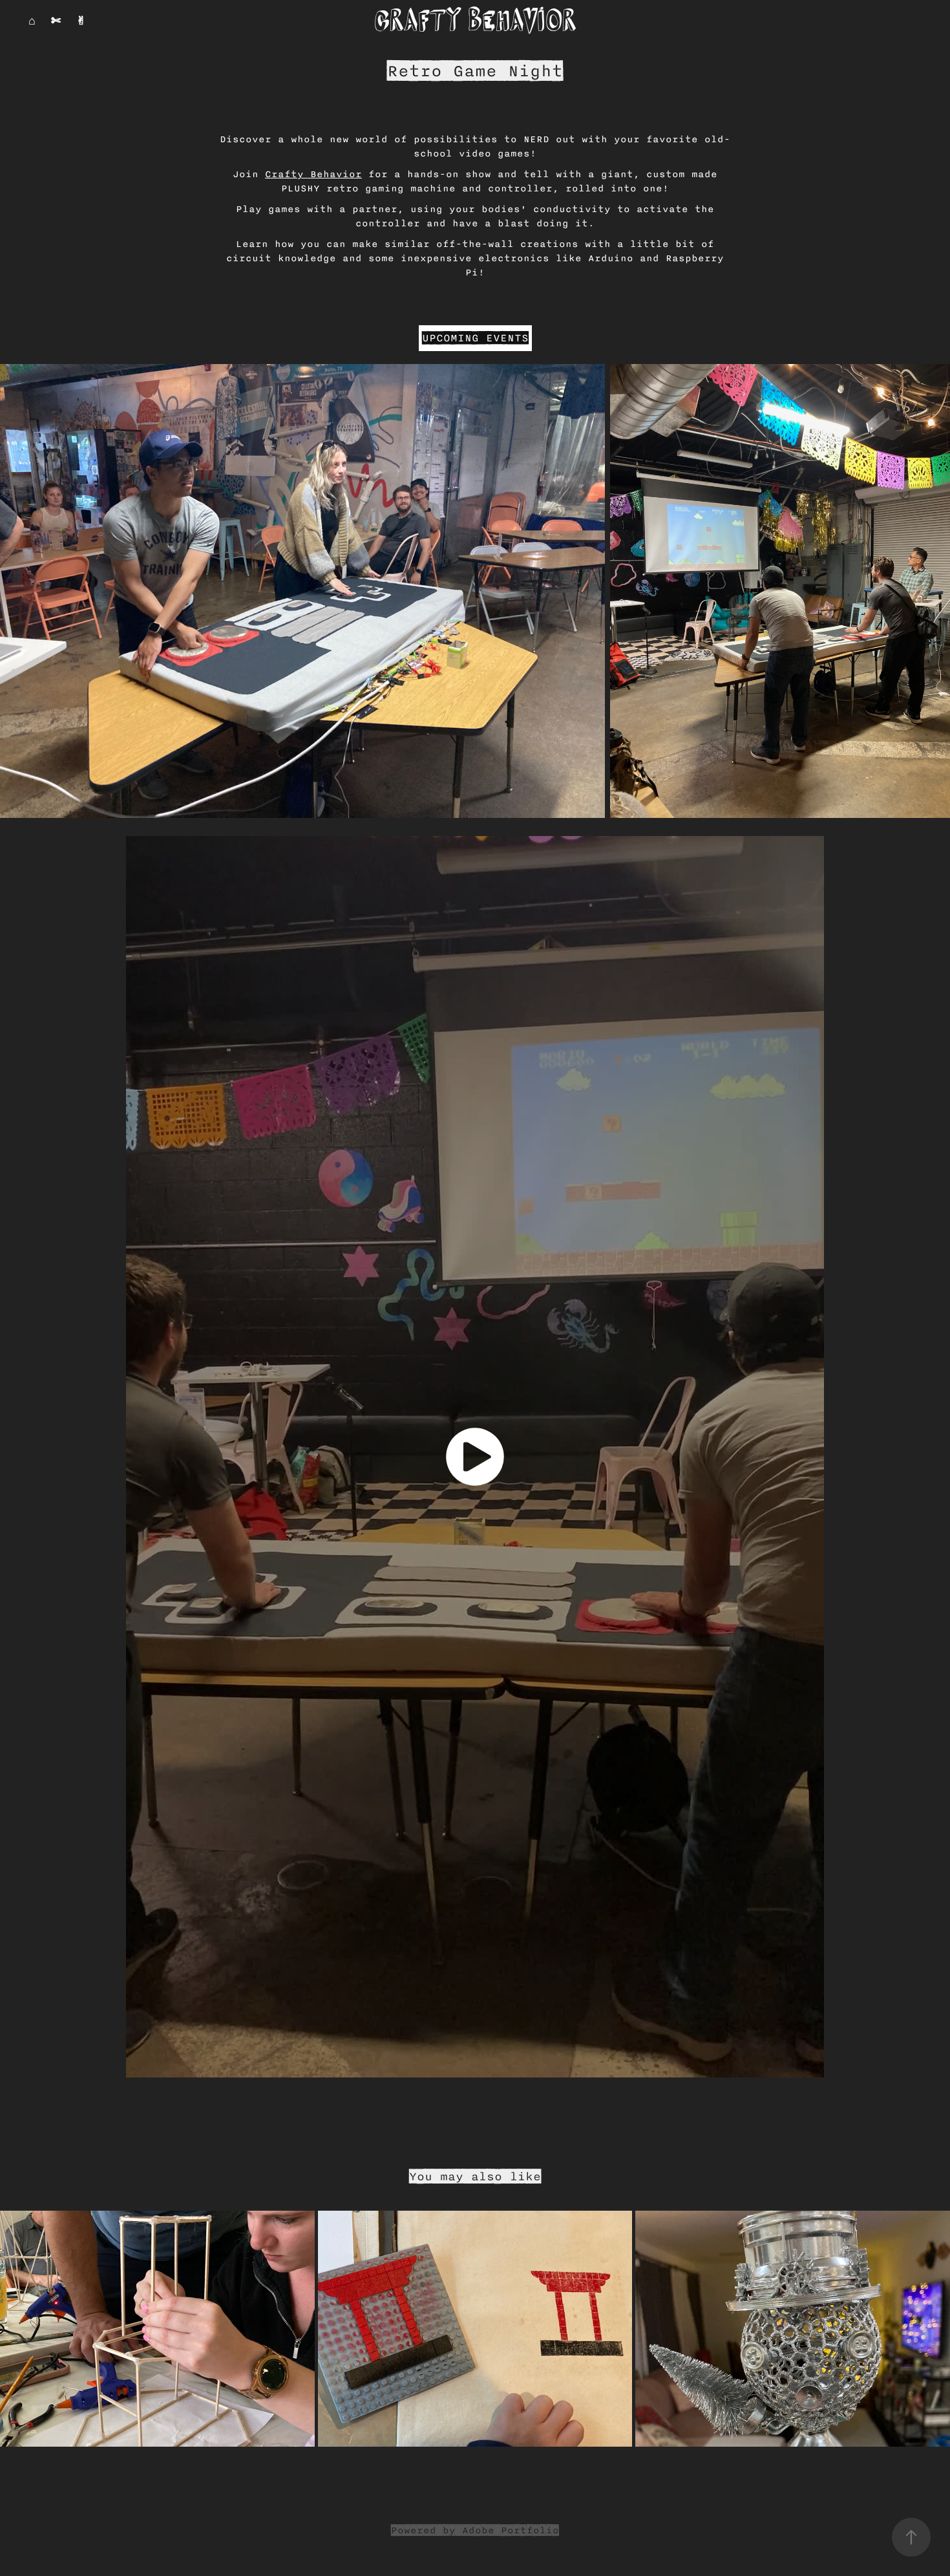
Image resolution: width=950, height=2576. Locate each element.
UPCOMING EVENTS (475, 338)
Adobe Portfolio (511, 2530)
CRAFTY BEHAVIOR (475, 21)
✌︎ (81, 21)
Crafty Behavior (313, 174)
